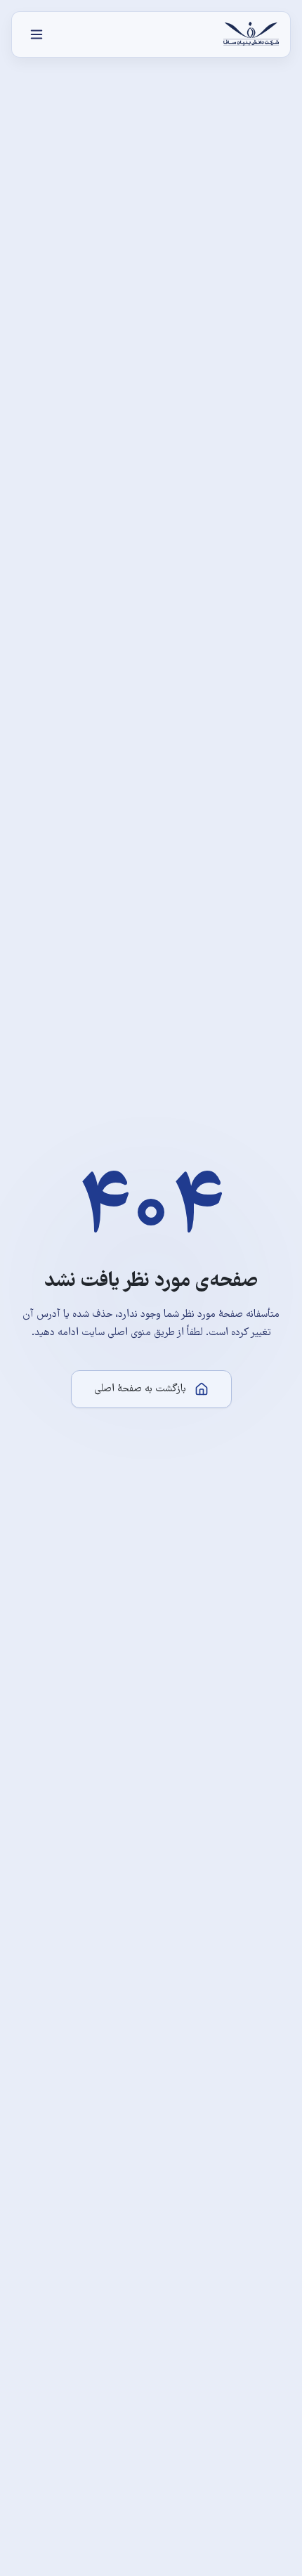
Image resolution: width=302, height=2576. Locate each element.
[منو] (37, 34)
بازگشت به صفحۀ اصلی (140, 1389)
